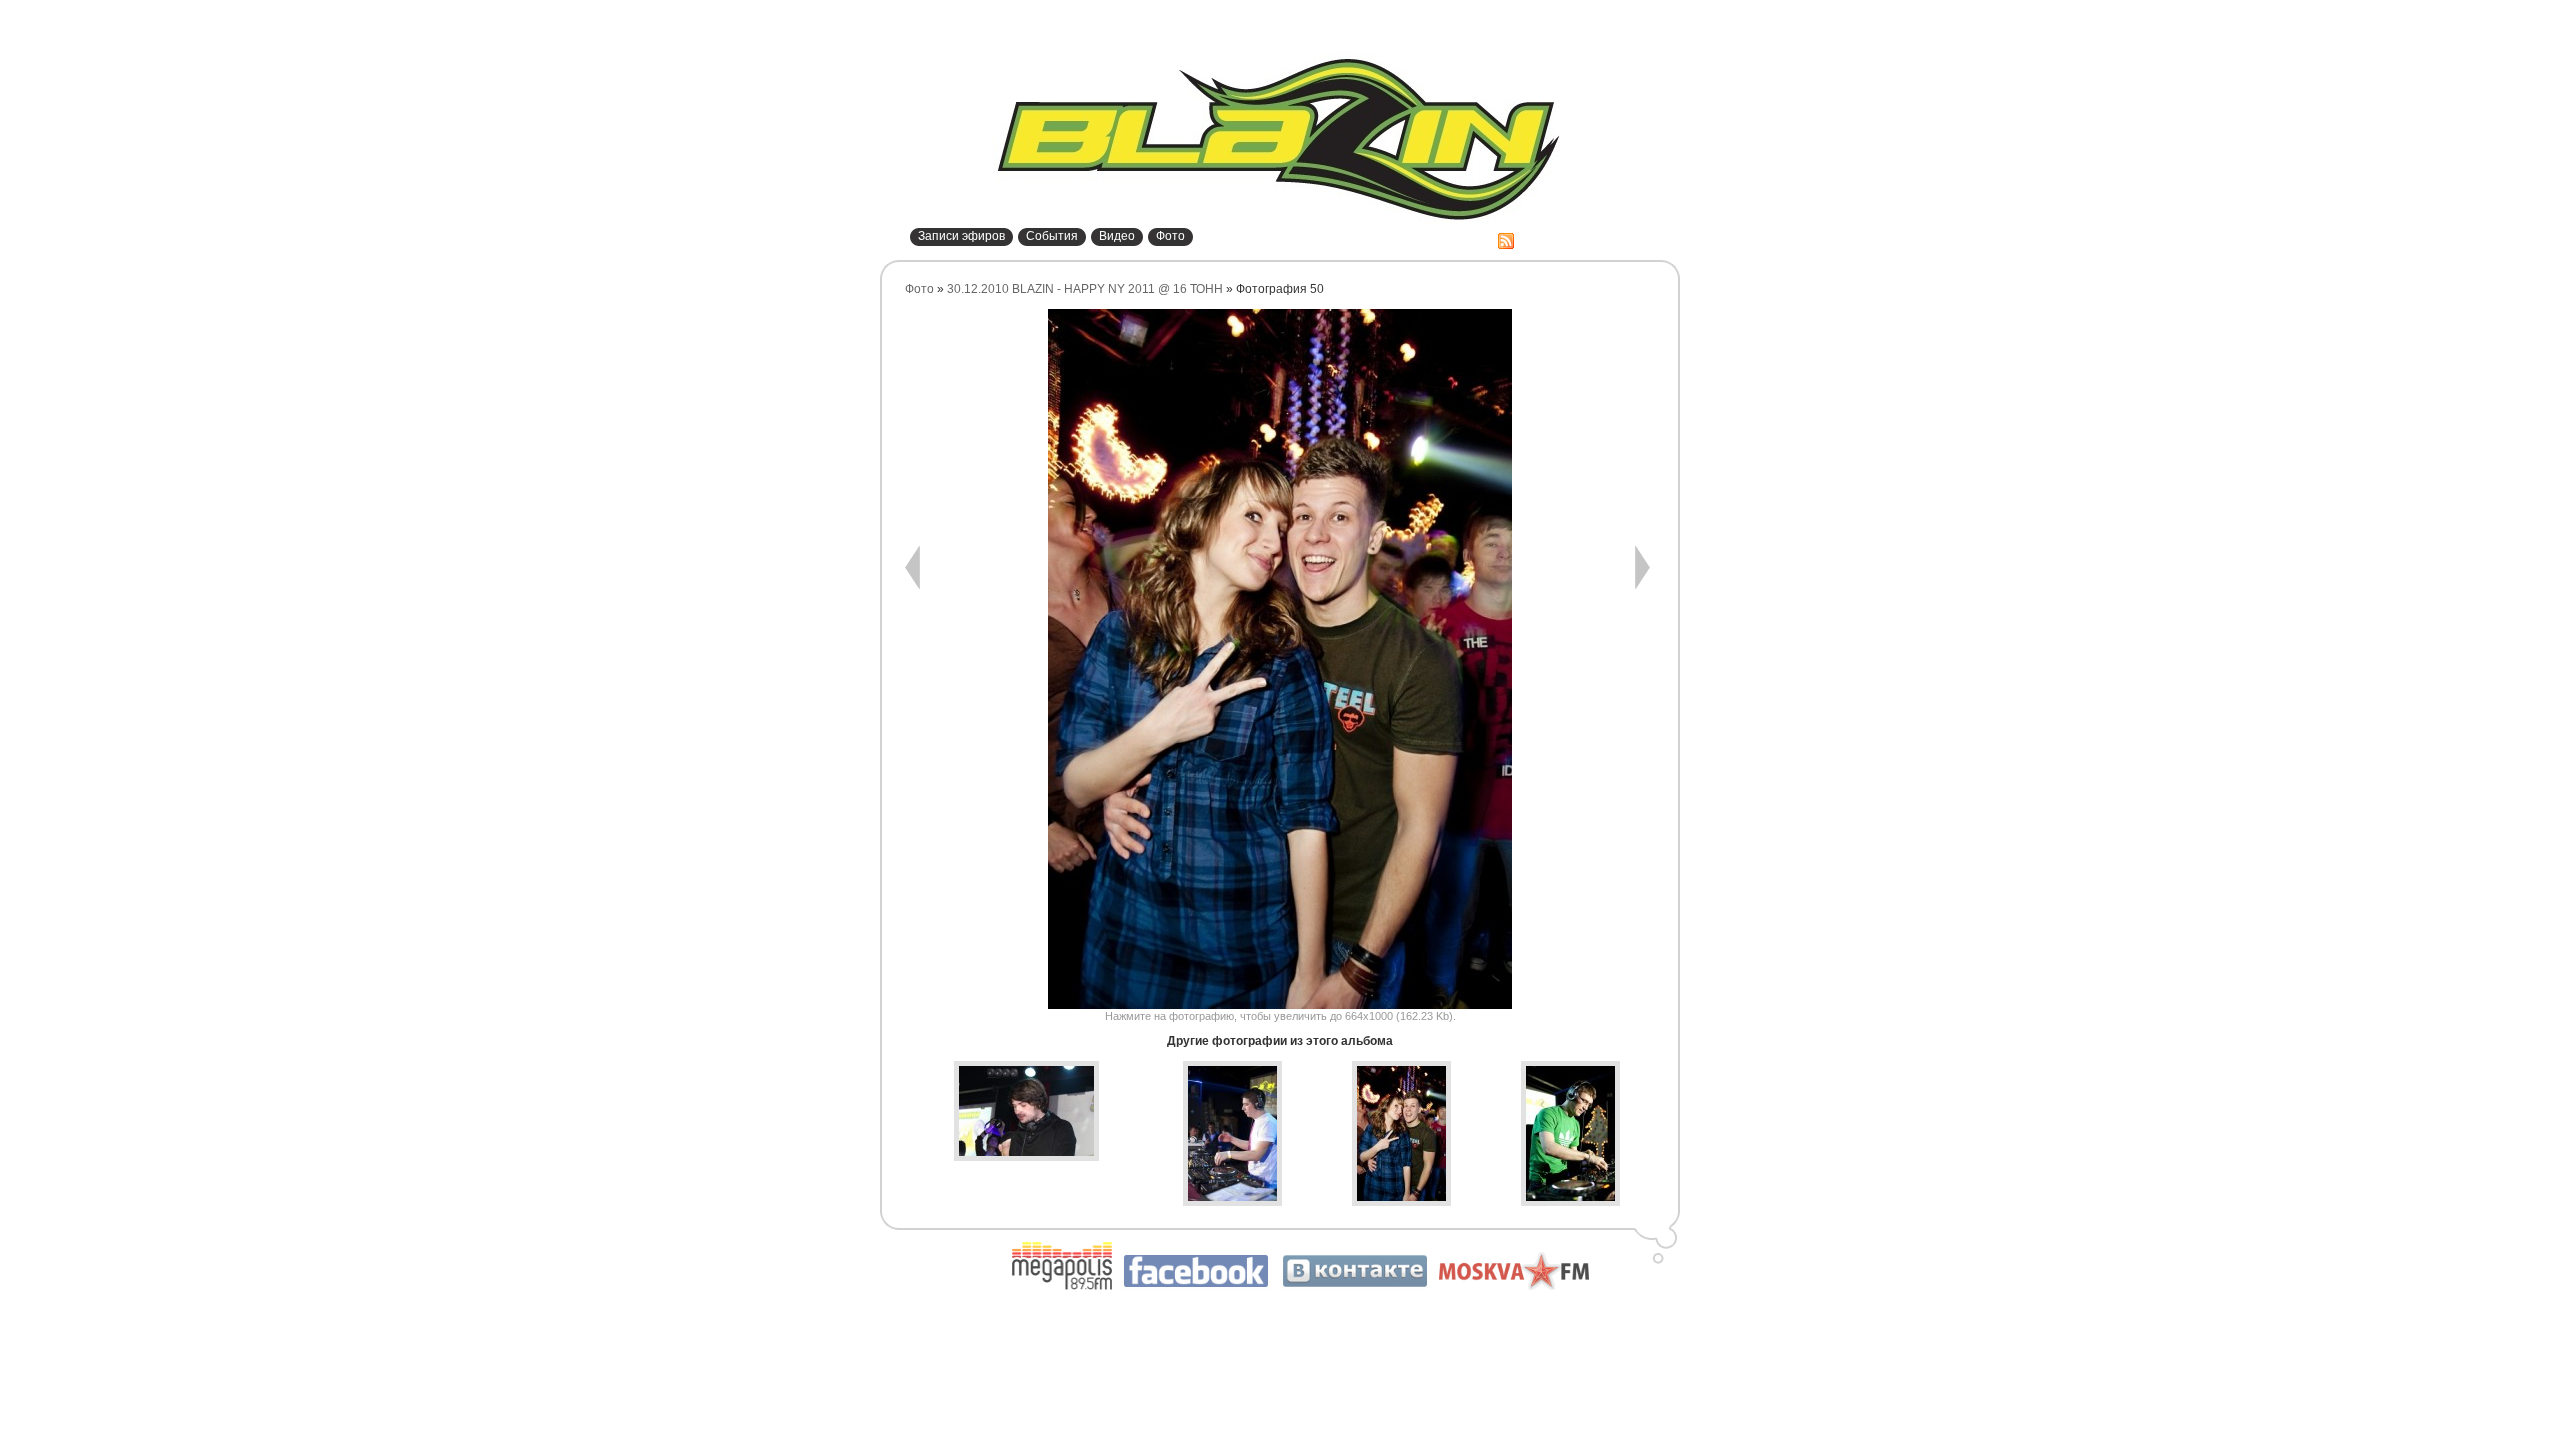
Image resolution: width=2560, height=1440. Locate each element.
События (1052, 236)
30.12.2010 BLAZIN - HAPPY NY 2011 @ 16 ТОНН (1085, 289)
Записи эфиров (961, 236)
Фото (1170, 236)
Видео (1117, 236)
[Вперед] (1642, 585)
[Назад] (912, 585)
